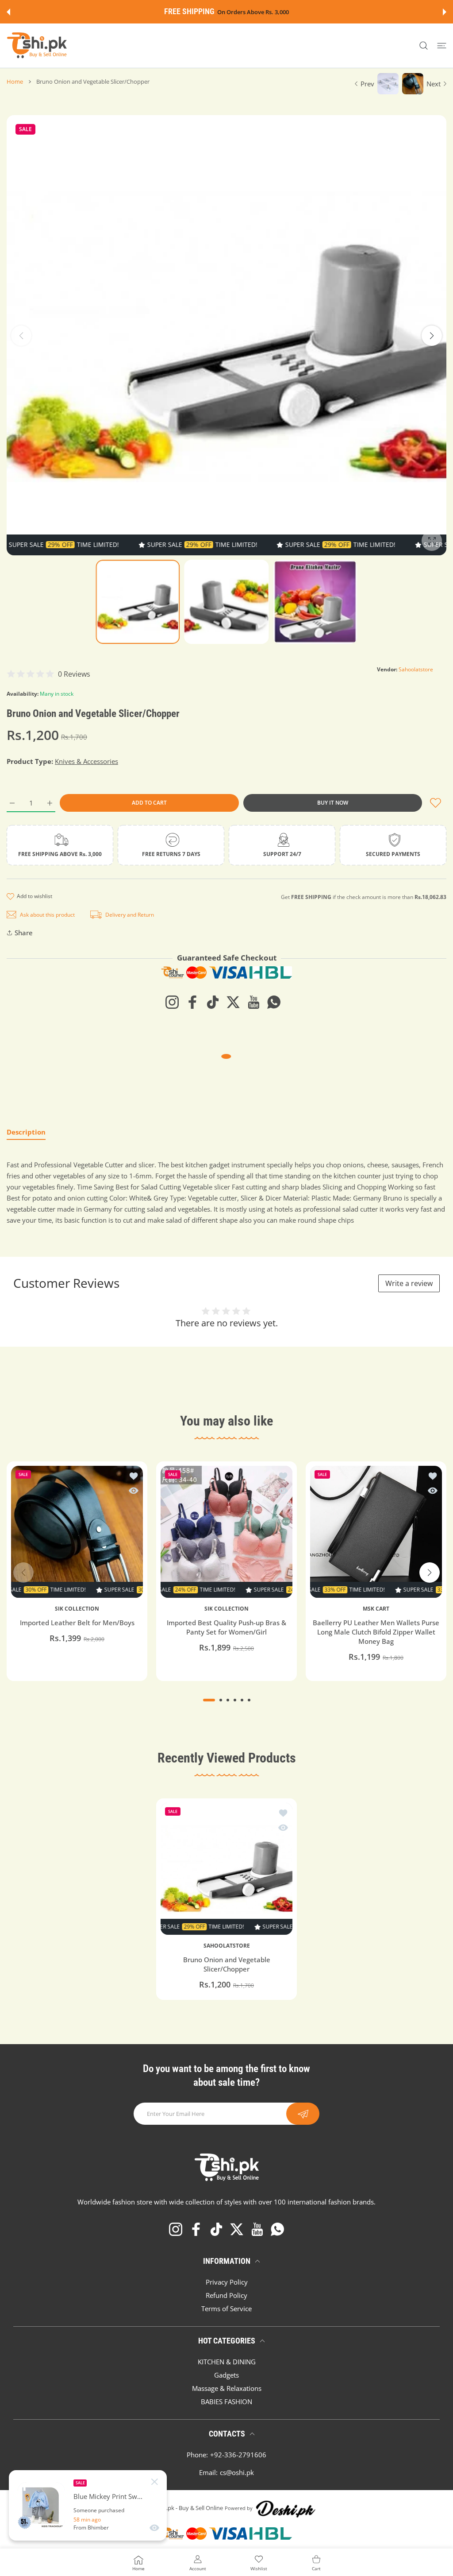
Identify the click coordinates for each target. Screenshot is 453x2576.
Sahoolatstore (416, 669)
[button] (8, 12)
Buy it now (333, 803)
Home (15, 81)
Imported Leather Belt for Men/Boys (77, 1623)
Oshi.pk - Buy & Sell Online (189, 2508)
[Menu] (442, 46)
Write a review (409, 1283)
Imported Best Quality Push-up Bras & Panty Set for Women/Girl (226, 1627)
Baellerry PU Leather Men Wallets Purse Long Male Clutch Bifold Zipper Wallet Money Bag (376, 1632)
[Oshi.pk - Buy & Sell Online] (38, 46)
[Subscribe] (303, 2114)
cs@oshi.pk (237, 2472)
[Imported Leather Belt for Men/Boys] (77, 1532)
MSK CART (376, 1609)
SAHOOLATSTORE (227, 1946)
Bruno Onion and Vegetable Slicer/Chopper (227, 1965)
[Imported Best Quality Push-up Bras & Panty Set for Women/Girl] (226, 1532)
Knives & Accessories (86, 761)
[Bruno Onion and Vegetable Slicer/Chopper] (226, 1869)
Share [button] (24, 933)
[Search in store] (424, 46)
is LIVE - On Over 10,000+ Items (248, 12)
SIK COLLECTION (77, 1609)
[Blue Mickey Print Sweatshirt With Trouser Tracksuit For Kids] (41, 2506)
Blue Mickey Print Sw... (108, 2497)
